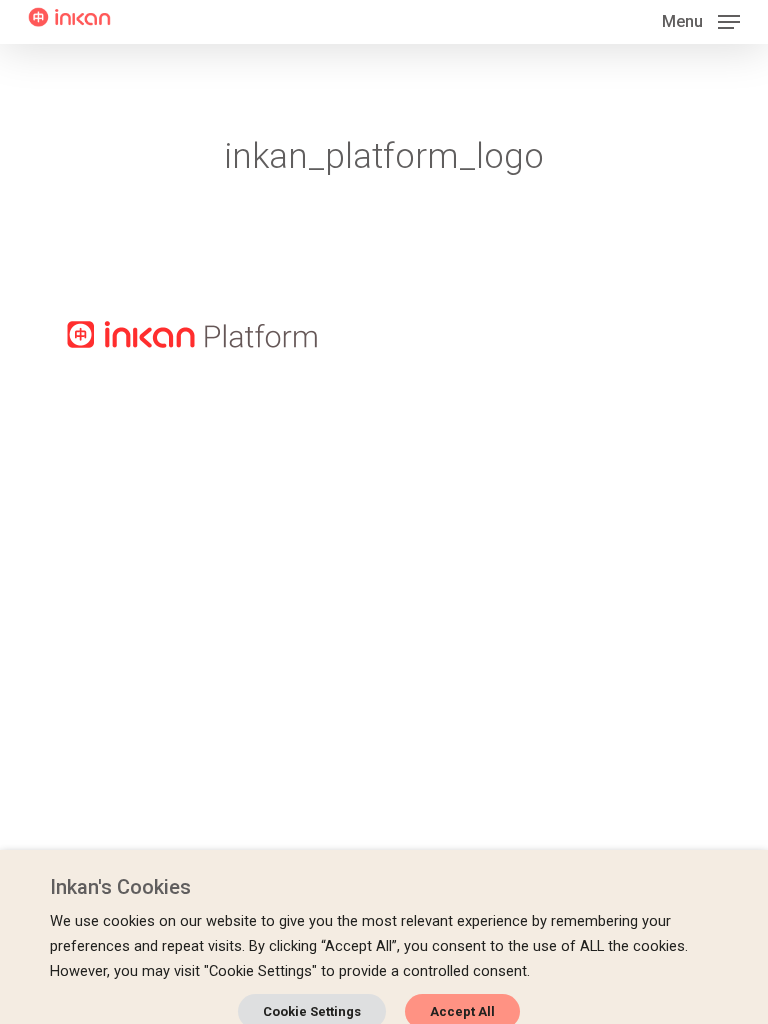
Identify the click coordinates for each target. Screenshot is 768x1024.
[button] (701, 20)
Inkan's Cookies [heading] (120, 887)
